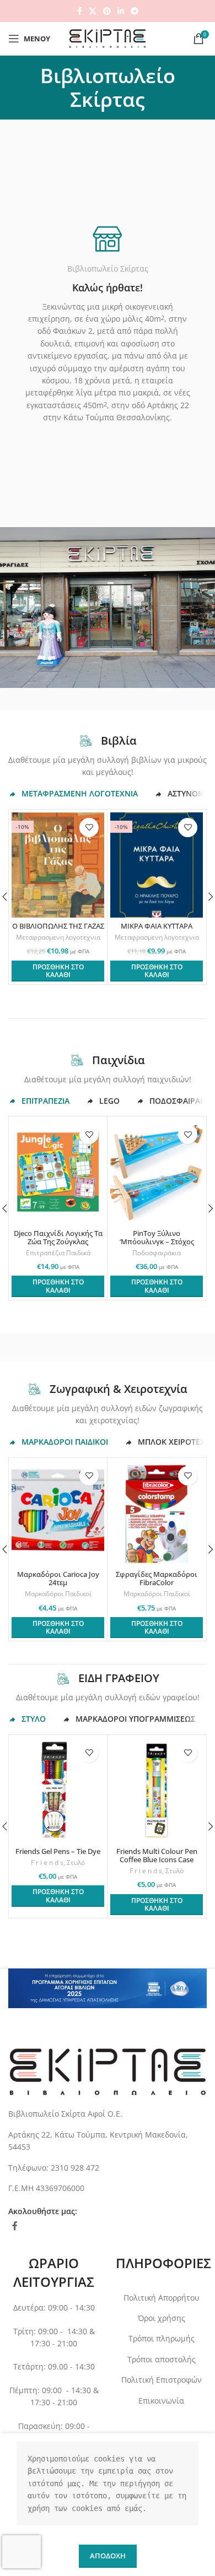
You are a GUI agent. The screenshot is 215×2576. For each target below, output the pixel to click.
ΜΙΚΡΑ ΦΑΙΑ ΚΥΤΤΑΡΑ (157, 926)
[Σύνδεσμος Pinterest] (107, 11)
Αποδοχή (108, 2556)
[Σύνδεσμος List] (108, 2141)
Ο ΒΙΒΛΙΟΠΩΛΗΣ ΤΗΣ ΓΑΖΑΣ (58, 926)
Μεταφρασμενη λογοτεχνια (58, 937)
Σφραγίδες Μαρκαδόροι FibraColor (157, 1579)
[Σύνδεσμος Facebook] (80, 11)
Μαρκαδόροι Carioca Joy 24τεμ (58, 1579)
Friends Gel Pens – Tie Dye (58, 1851)
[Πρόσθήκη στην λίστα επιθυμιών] (89, 828)
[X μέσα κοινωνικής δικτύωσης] (93, 11)
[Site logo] (108, 38)
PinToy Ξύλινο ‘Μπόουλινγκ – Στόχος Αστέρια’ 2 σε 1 (157, 1242)
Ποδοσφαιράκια (157, 1253)
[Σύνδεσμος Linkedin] (121, 11)
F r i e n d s (47, 1863)
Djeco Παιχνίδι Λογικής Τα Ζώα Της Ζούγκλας (58, 1238)
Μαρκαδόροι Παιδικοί (58, 1594)
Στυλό (76, 1863)
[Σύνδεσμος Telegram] (135, 11)
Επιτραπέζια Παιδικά (58, 1253)
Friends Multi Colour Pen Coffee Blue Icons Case (157, 1856)
